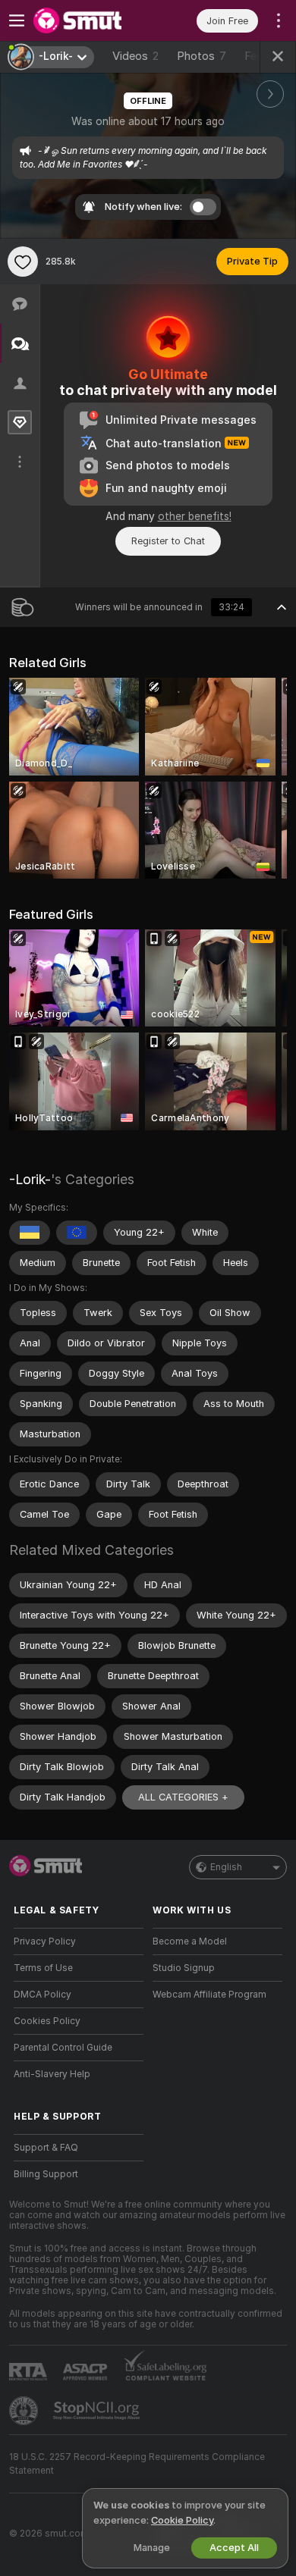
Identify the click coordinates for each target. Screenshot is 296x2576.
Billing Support (46, 2174)
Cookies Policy (47, 2021)
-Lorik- (30, 1179)
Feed (257, 56)
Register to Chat (168, 541)
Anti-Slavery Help (52, 2074)
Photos (202, 56)
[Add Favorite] (23, 262)
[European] (77, 1233)
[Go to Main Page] (91, 20)
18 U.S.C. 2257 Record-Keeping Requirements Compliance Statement (137, 2464)
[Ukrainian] (30, 1233)
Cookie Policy (182, 2520)
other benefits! (195, 516)
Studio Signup (184, 1968)
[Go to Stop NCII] (98, 2411)
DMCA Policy (43, 1995)
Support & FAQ (46, 2148)
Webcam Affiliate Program (209, 1995)
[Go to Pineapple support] (25, 2411)
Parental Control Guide (63, 2048)
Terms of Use (43, 1968)
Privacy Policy (45, 1941)
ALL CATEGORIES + (183, 1797)
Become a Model (190, 1941)
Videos (135, 56)
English (226, 1867)
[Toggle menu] (17, 20)
